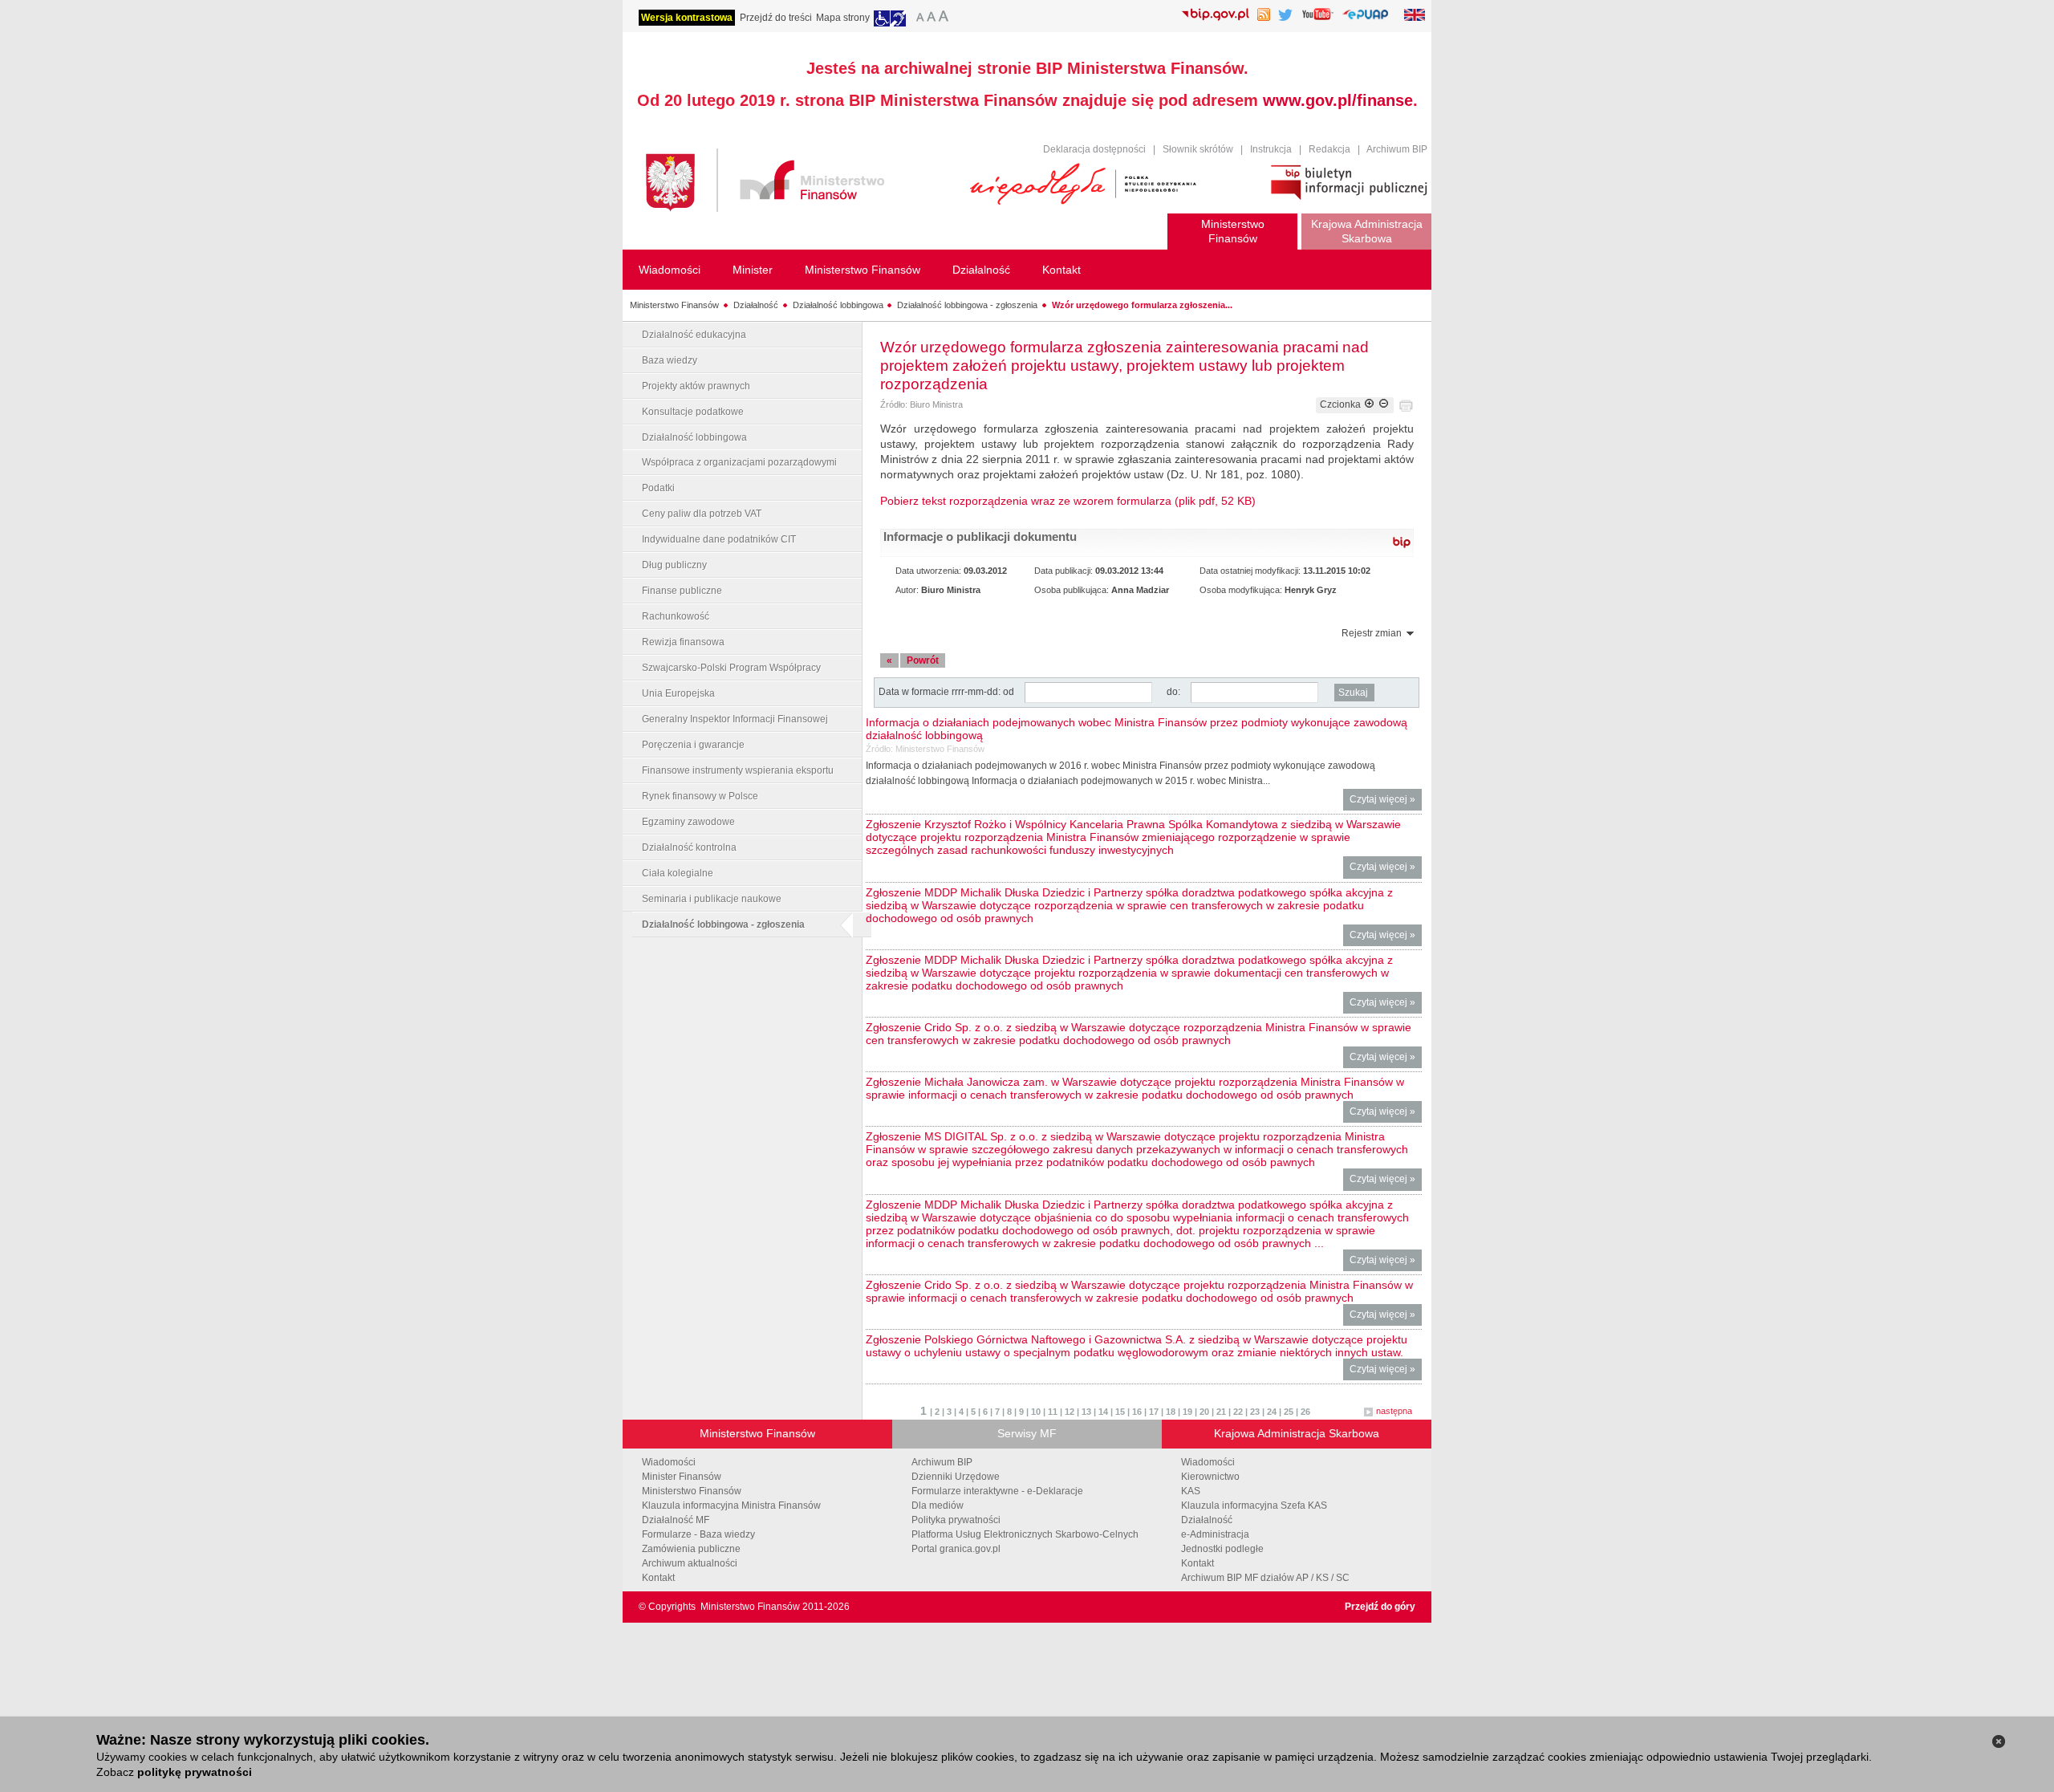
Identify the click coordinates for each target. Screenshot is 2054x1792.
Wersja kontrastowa (687, 18)
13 (1086, 1412)
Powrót (923, 660)
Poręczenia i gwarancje (693, 745)
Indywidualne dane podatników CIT (719, 539)
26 (1305, 1412)
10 (1036, 1412)
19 (1187, 1412)
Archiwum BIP (1397, 149)
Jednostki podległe (1222, 1549)
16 (1137, 1412)
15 (1120, 1412)
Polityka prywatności (956, 1520)
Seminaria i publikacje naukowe (712, 899)
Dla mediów (938, 1506)
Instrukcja (1271, 149)
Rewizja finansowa (683, 642)
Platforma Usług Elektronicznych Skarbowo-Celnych (1025, 1534)
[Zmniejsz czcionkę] (1384, 404)
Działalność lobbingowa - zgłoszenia (967, 305)
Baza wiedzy (670, 360)
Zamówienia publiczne (691, 1549)
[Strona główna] (800, 183)
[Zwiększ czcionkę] (1369, 404)
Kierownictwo (1210, 1477)
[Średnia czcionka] (931, 18)
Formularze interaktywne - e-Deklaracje (997, 1491)
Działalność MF (676, 1520)
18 (1171, 1412)
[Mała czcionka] (918, 18)
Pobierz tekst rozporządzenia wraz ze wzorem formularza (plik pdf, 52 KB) (1068, 501)
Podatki (658, 488)
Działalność (756, 305)
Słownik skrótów (1198, 149)
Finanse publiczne (682, 591)
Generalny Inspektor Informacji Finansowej (735, 719)
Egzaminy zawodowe (688, 822)
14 (1103, 1412)
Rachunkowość (676, 616)
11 (1053, 1412)
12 (1070, 1412)
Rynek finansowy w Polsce (700, 796)
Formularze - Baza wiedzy (698, 1534)
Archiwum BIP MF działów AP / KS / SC (1265, 1578)
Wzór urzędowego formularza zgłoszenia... (1142, 305)
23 (1255, 1412)
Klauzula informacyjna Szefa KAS (1254, 1506)
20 (1204, 1412)
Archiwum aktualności (690, 1563)
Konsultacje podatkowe (693, 412)
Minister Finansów (682, 1477)
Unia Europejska (678, 693)
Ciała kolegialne (678, 873)
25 (1289, 1412)
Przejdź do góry (1380, 1607)
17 (1154, 1412)
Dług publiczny (674, 565)
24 (1272, 1412)
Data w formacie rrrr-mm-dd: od (948, 692)
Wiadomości (669, 1462)
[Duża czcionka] (946, 18)
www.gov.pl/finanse (1338, 100)
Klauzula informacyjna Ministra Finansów (731, 1506)
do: (1173, 692)
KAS (1191, 1491)
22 (1238, 1412)
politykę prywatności (195, 1772)
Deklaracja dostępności (1094, 149)
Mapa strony (843, 18)
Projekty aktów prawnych (696, 386)
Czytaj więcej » (1386, 802)
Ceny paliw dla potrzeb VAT (702, 514)
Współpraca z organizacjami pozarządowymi (739, 462)
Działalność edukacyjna (694, 335)
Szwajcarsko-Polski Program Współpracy (731, 668)
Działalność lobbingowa (838, 305)
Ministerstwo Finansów (674, 305)
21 (1221, 1412)
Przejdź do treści (776, 18)
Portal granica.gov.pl (956, 1549)
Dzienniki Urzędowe (956, 1477)
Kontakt (658, 1578)
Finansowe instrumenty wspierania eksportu (738, 770)
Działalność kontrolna (689, 847)
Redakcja (1329, 149)
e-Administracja (1215, 1534)
